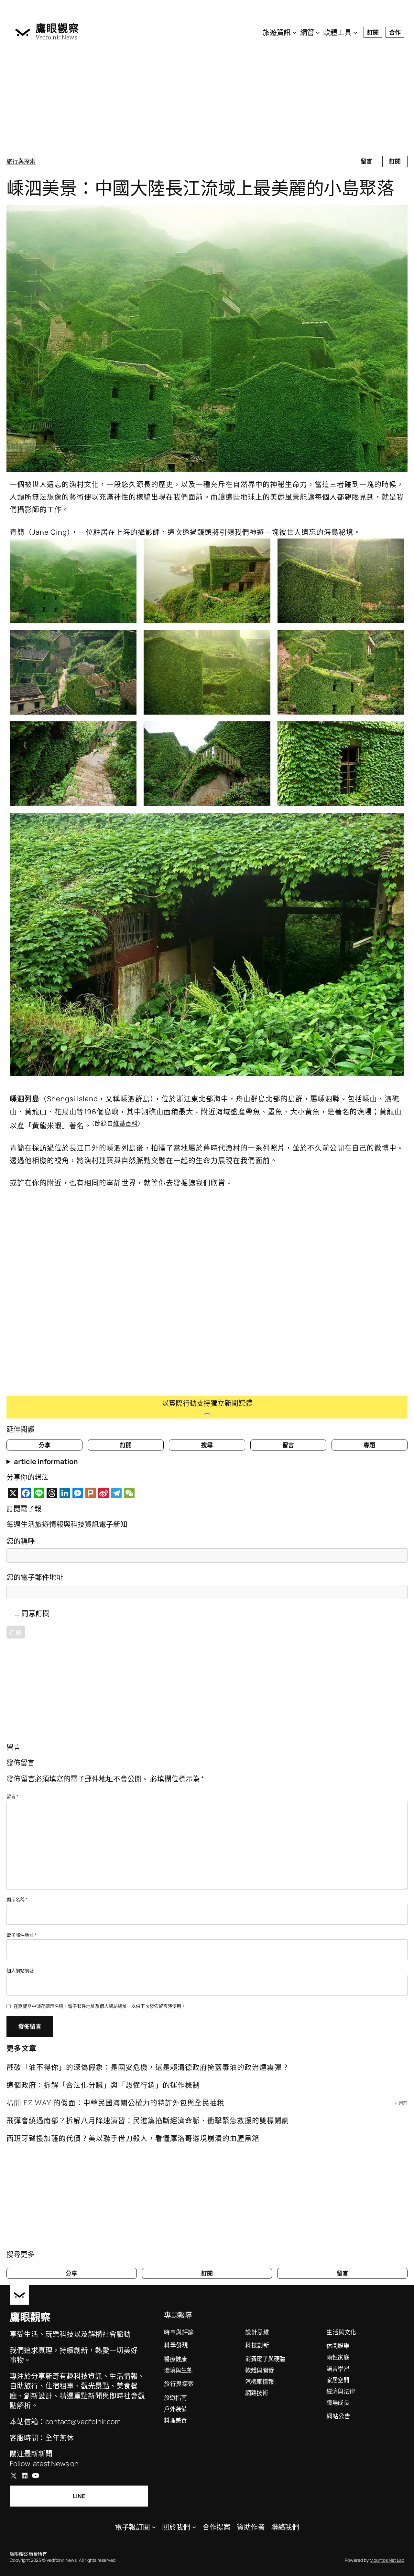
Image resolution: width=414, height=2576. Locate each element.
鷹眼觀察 (58, 28)
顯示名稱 (17, 1899)
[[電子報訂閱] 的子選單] (154, 2527)
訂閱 (373, 32)
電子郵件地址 (22, 1935)
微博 (382, 1148)
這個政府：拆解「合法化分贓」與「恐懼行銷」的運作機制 (103, 2085)
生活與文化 (341, 2332)
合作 (395, 32)
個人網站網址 (20, 1970)
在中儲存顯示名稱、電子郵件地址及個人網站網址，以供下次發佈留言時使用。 (100, 2006)
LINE (79, 2496)
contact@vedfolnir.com (83, 2422)
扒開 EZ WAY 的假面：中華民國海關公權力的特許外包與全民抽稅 (115, 2103)
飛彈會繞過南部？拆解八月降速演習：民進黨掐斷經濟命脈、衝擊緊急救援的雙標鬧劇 (148, 2120)
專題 (369, 1445)
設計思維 (257, 2332)
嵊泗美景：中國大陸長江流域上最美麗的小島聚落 (200, 188)
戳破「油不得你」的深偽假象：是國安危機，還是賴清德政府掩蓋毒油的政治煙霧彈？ (148, 2067)
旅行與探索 (21, 161)
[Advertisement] (207, 100)
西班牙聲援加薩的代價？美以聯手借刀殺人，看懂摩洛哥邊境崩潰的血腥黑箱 (133, 2138)
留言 (366, 161)
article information (46, 1461)
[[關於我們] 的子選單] (194, 2527)
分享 (45, 1445)
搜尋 (207, 1445)
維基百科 (125, 1123)
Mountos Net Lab (387, 2560)
